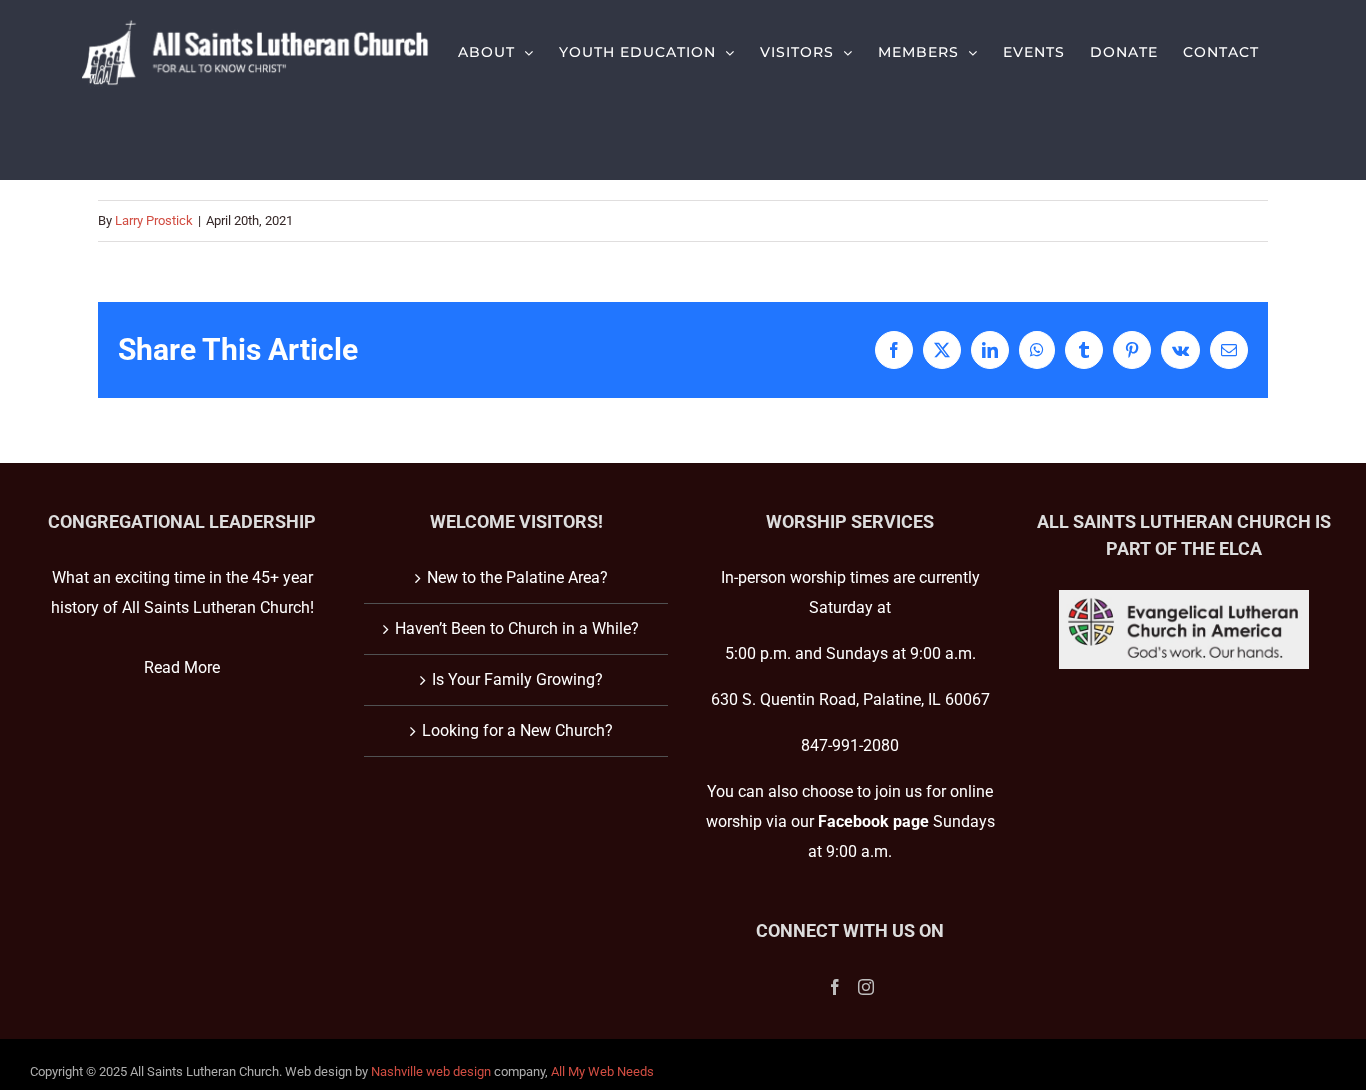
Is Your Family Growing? (517, 679)
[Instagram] (866, 987)
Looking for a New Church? (517, 730)
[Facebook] (835, 987)
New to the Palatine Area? (517, 577)
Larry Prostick (154, 220)
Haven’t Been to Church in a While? (517, 628)
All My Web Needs (602, 1071)
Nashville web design (431, 1071)
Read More (182, 667)
